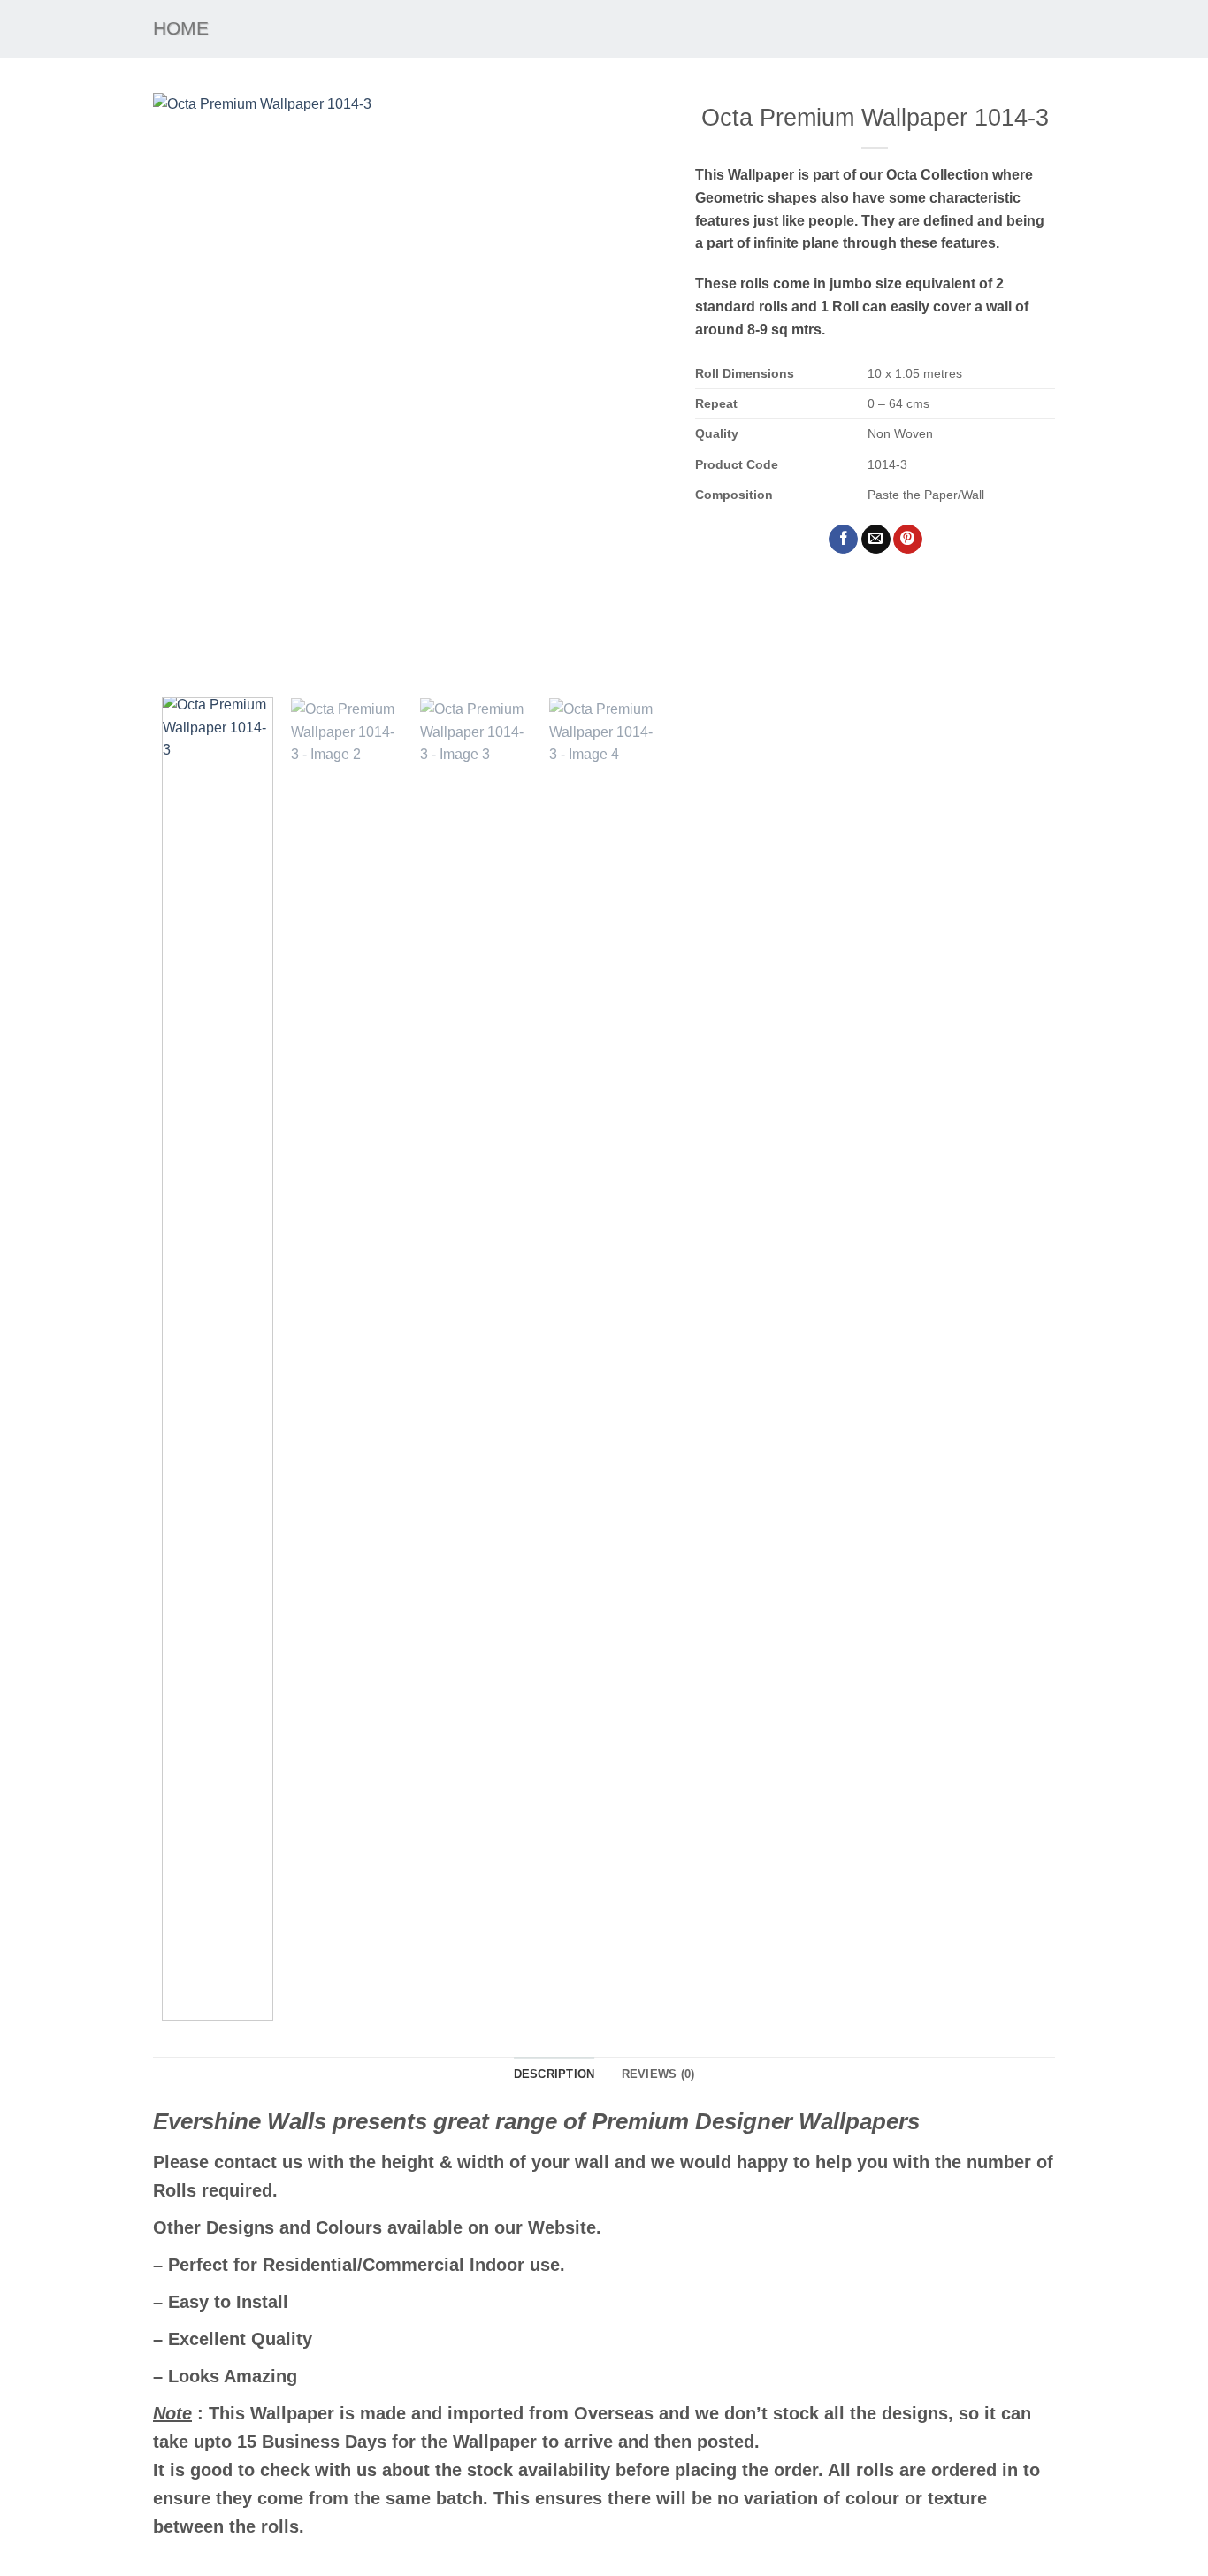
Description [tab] (554, 2074)
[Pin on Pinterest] (908, 540)
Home (181, 28)
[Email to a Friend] (876, 540)
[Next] (636, 388)
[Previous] (186, 388)
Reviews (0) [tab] (658, 2074)
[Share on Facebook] (843, 540)
